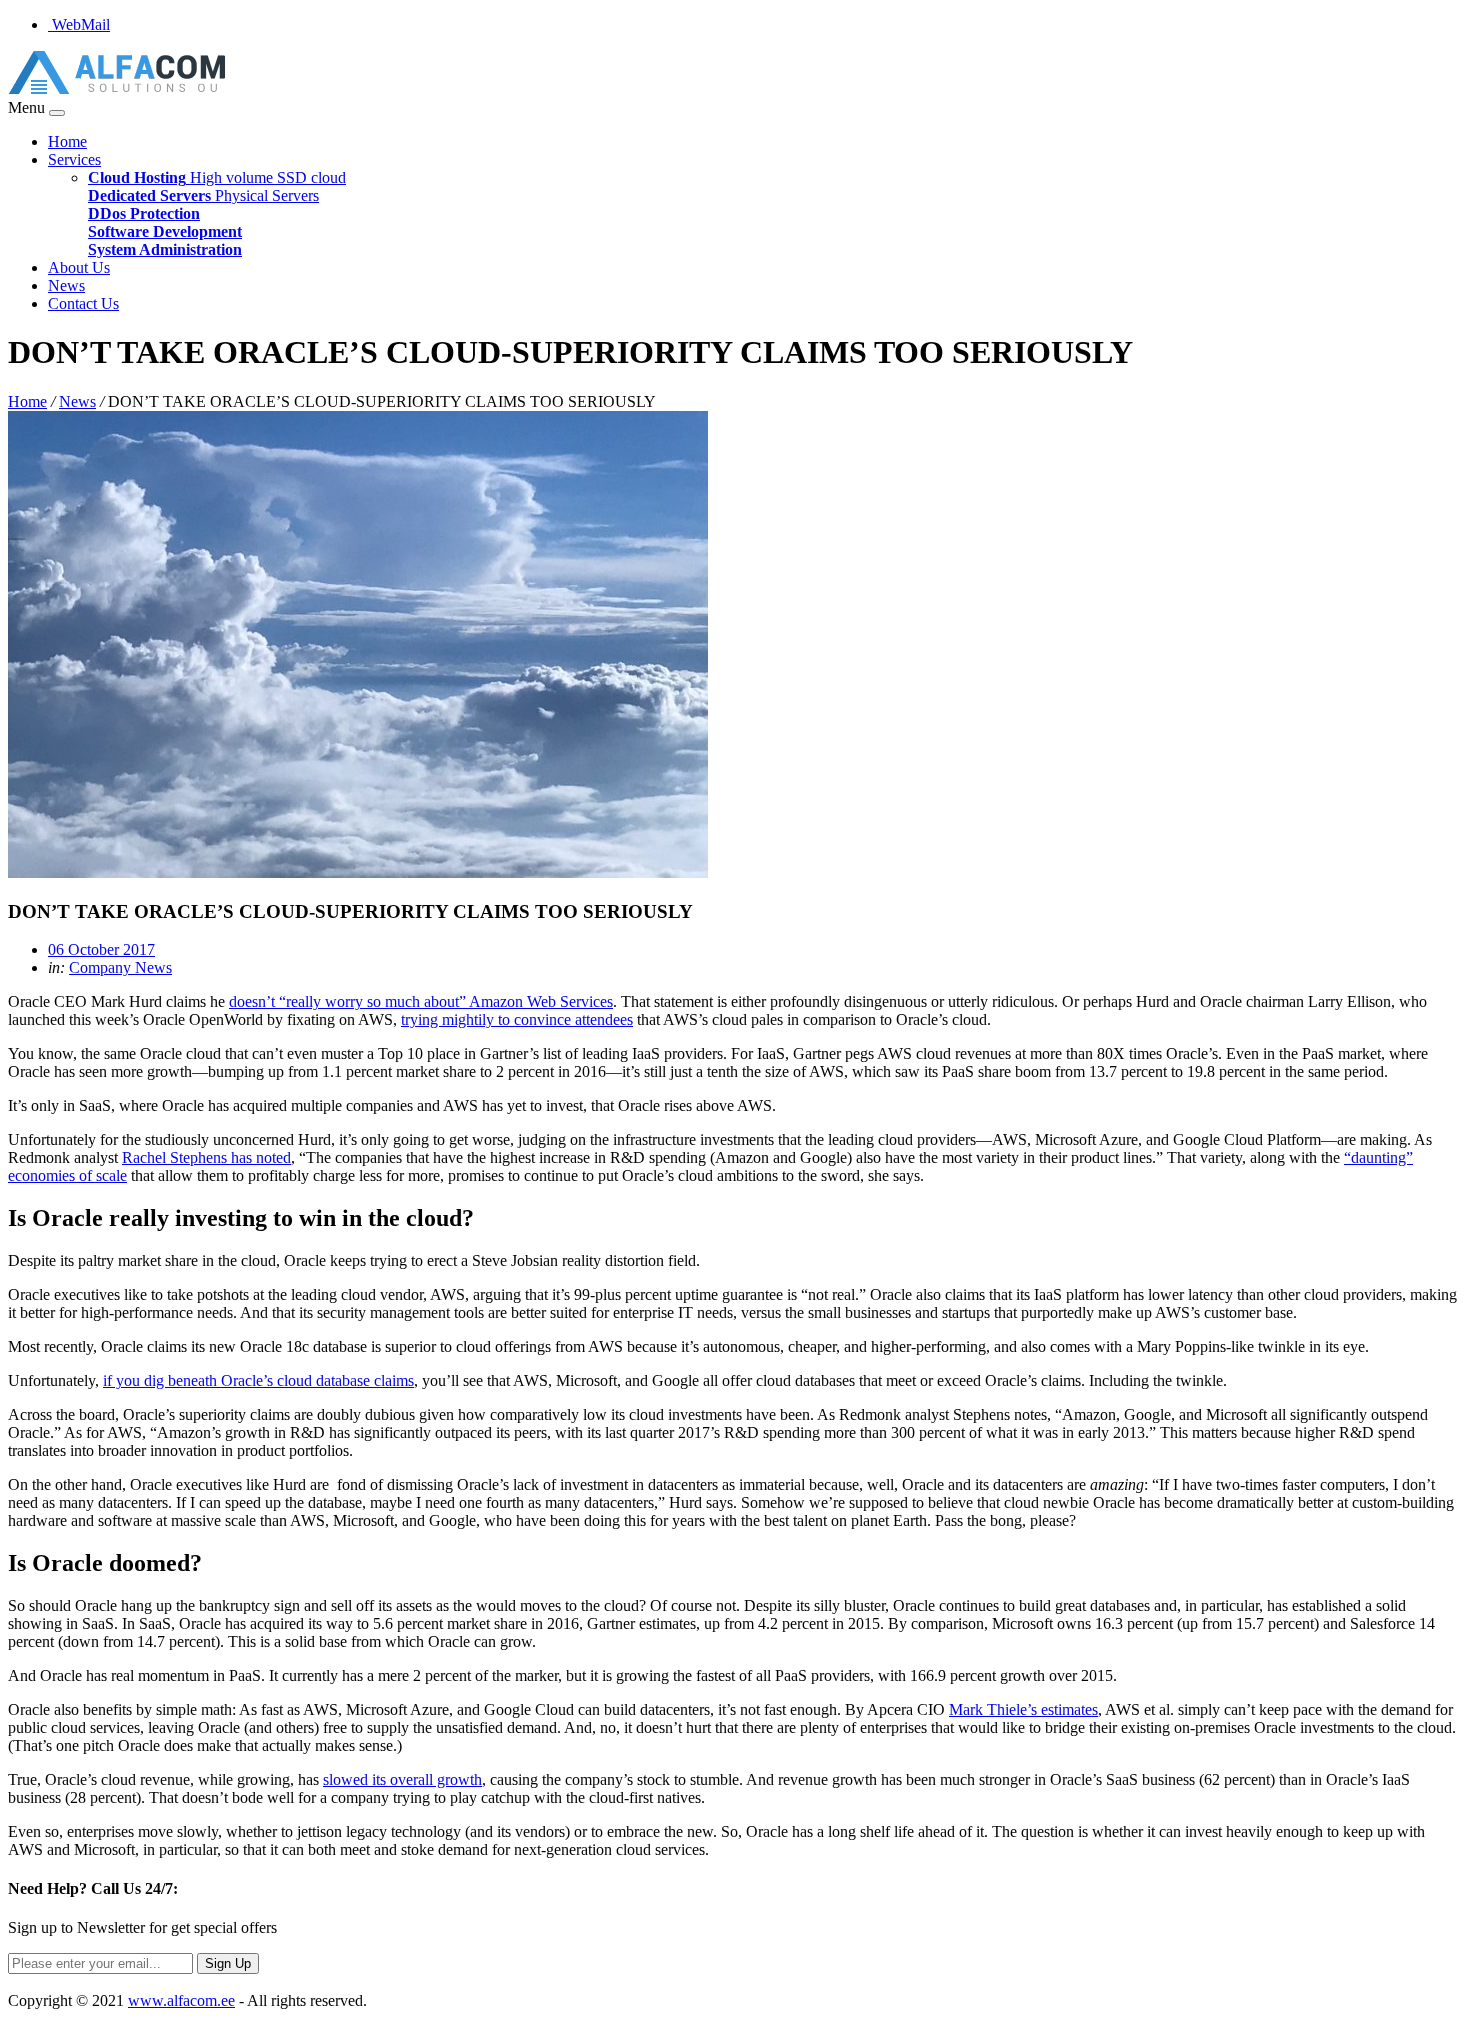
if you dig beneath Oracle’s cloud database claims (258, 1380)
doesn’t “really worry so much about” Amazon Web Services (421, 1001)
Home (67, 141)
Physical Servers (203, 195)
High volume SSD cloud (217, 177)
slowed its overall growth (402, 1779)
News (66, 285)
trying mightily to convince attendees (517, 1019)
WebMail (79, 24)
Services (74, 159)
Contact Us (83, 303)
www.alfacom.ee (181, 2000)
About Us (79, 267)
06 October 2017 (101, 949)
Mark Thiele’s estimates (1023, 1709)
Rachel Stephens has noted (206, 1157)
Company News (120, 967)
